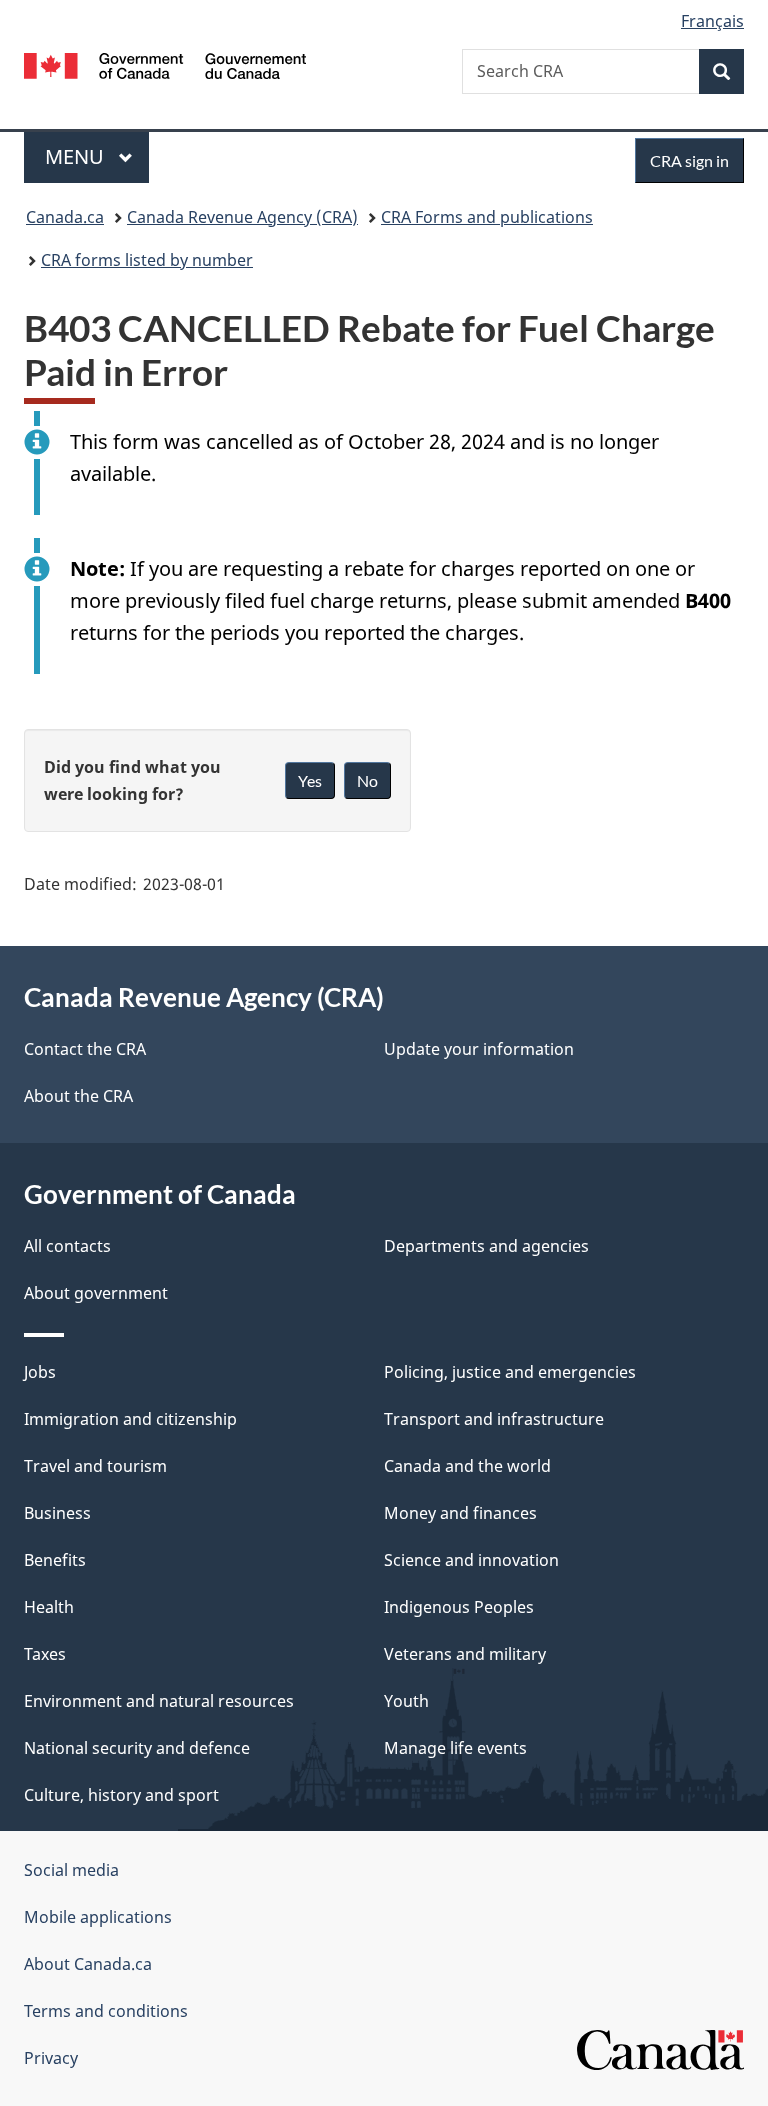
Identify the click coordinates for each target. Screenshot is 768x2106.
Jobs (40, 1372)
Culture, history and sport (121, 1795)
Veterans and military (465, 1654)
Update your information (479, 1049)
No (367, 780)
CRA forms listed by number (147, 260)
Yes (310, 780)
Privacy (51, 2058)
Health (49, 1607)
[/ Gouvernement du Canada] (165, 64)
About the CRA (78, 1096)
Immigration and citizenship (130, 1419)
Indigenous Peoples (459, 1607)
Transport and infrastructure (494, 1419)
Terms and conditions (106, 2011)
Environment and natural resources (159, 1701)
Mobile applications (98, 1917)
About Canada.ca (88, 1964)
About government (96, 1293)
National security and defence (137, 1748)
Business (57, 1513)
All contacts (67, 1246)
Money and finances (460, 1513)
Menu (77, 156)
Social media (71, 1870)
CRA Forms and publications (487, 217)
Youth (406, 1701)
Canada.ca (65, 217)
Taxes (45, 1654)
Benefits (55, 1560)
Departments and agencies (486, 1246)
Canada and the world (467, 1466)
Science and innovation (471, 1560)
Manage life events (455, 1748)
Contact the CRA (85, 1049)
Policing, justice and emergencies (510, 1372)
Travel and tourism (95, 1466)
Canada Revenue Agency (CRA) (242, 217)
